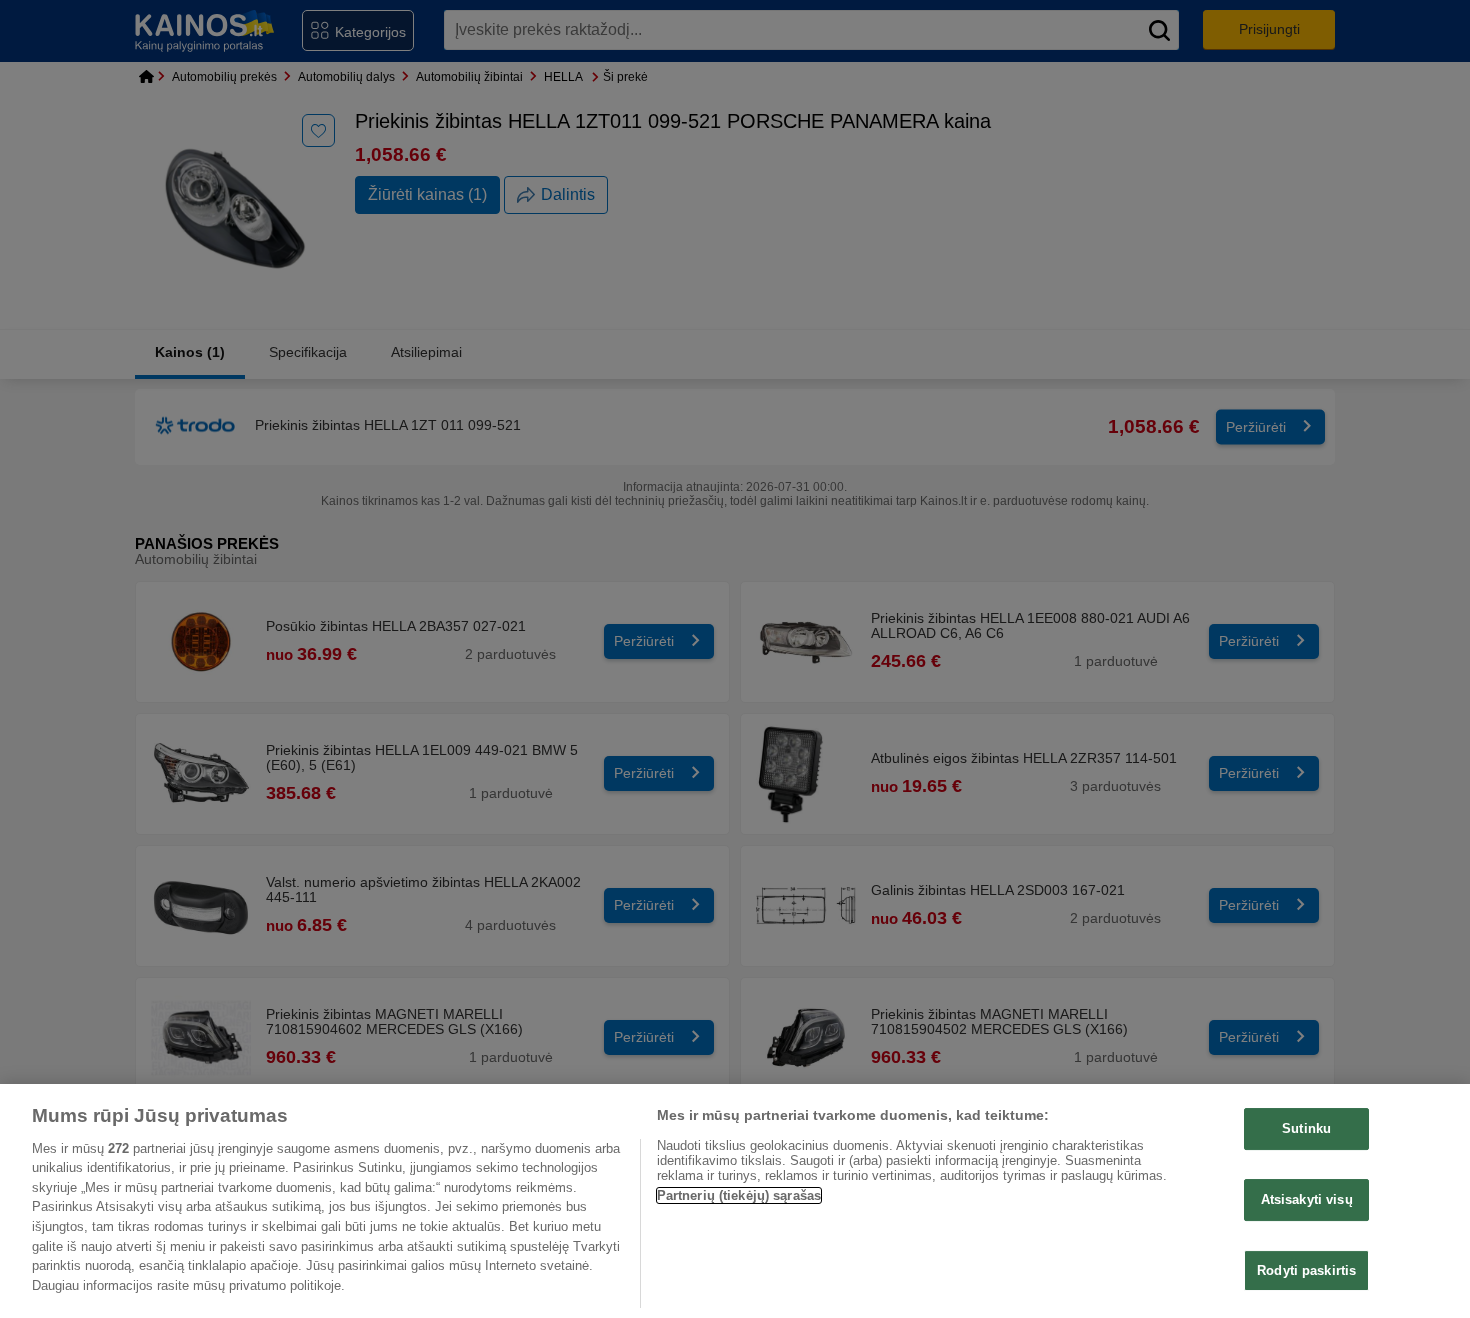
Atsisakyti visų (1307, 1199)
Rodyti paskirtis (1306, 1269)
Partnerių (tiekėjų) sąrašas (739, 1195)
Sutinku (1306, 1128)
